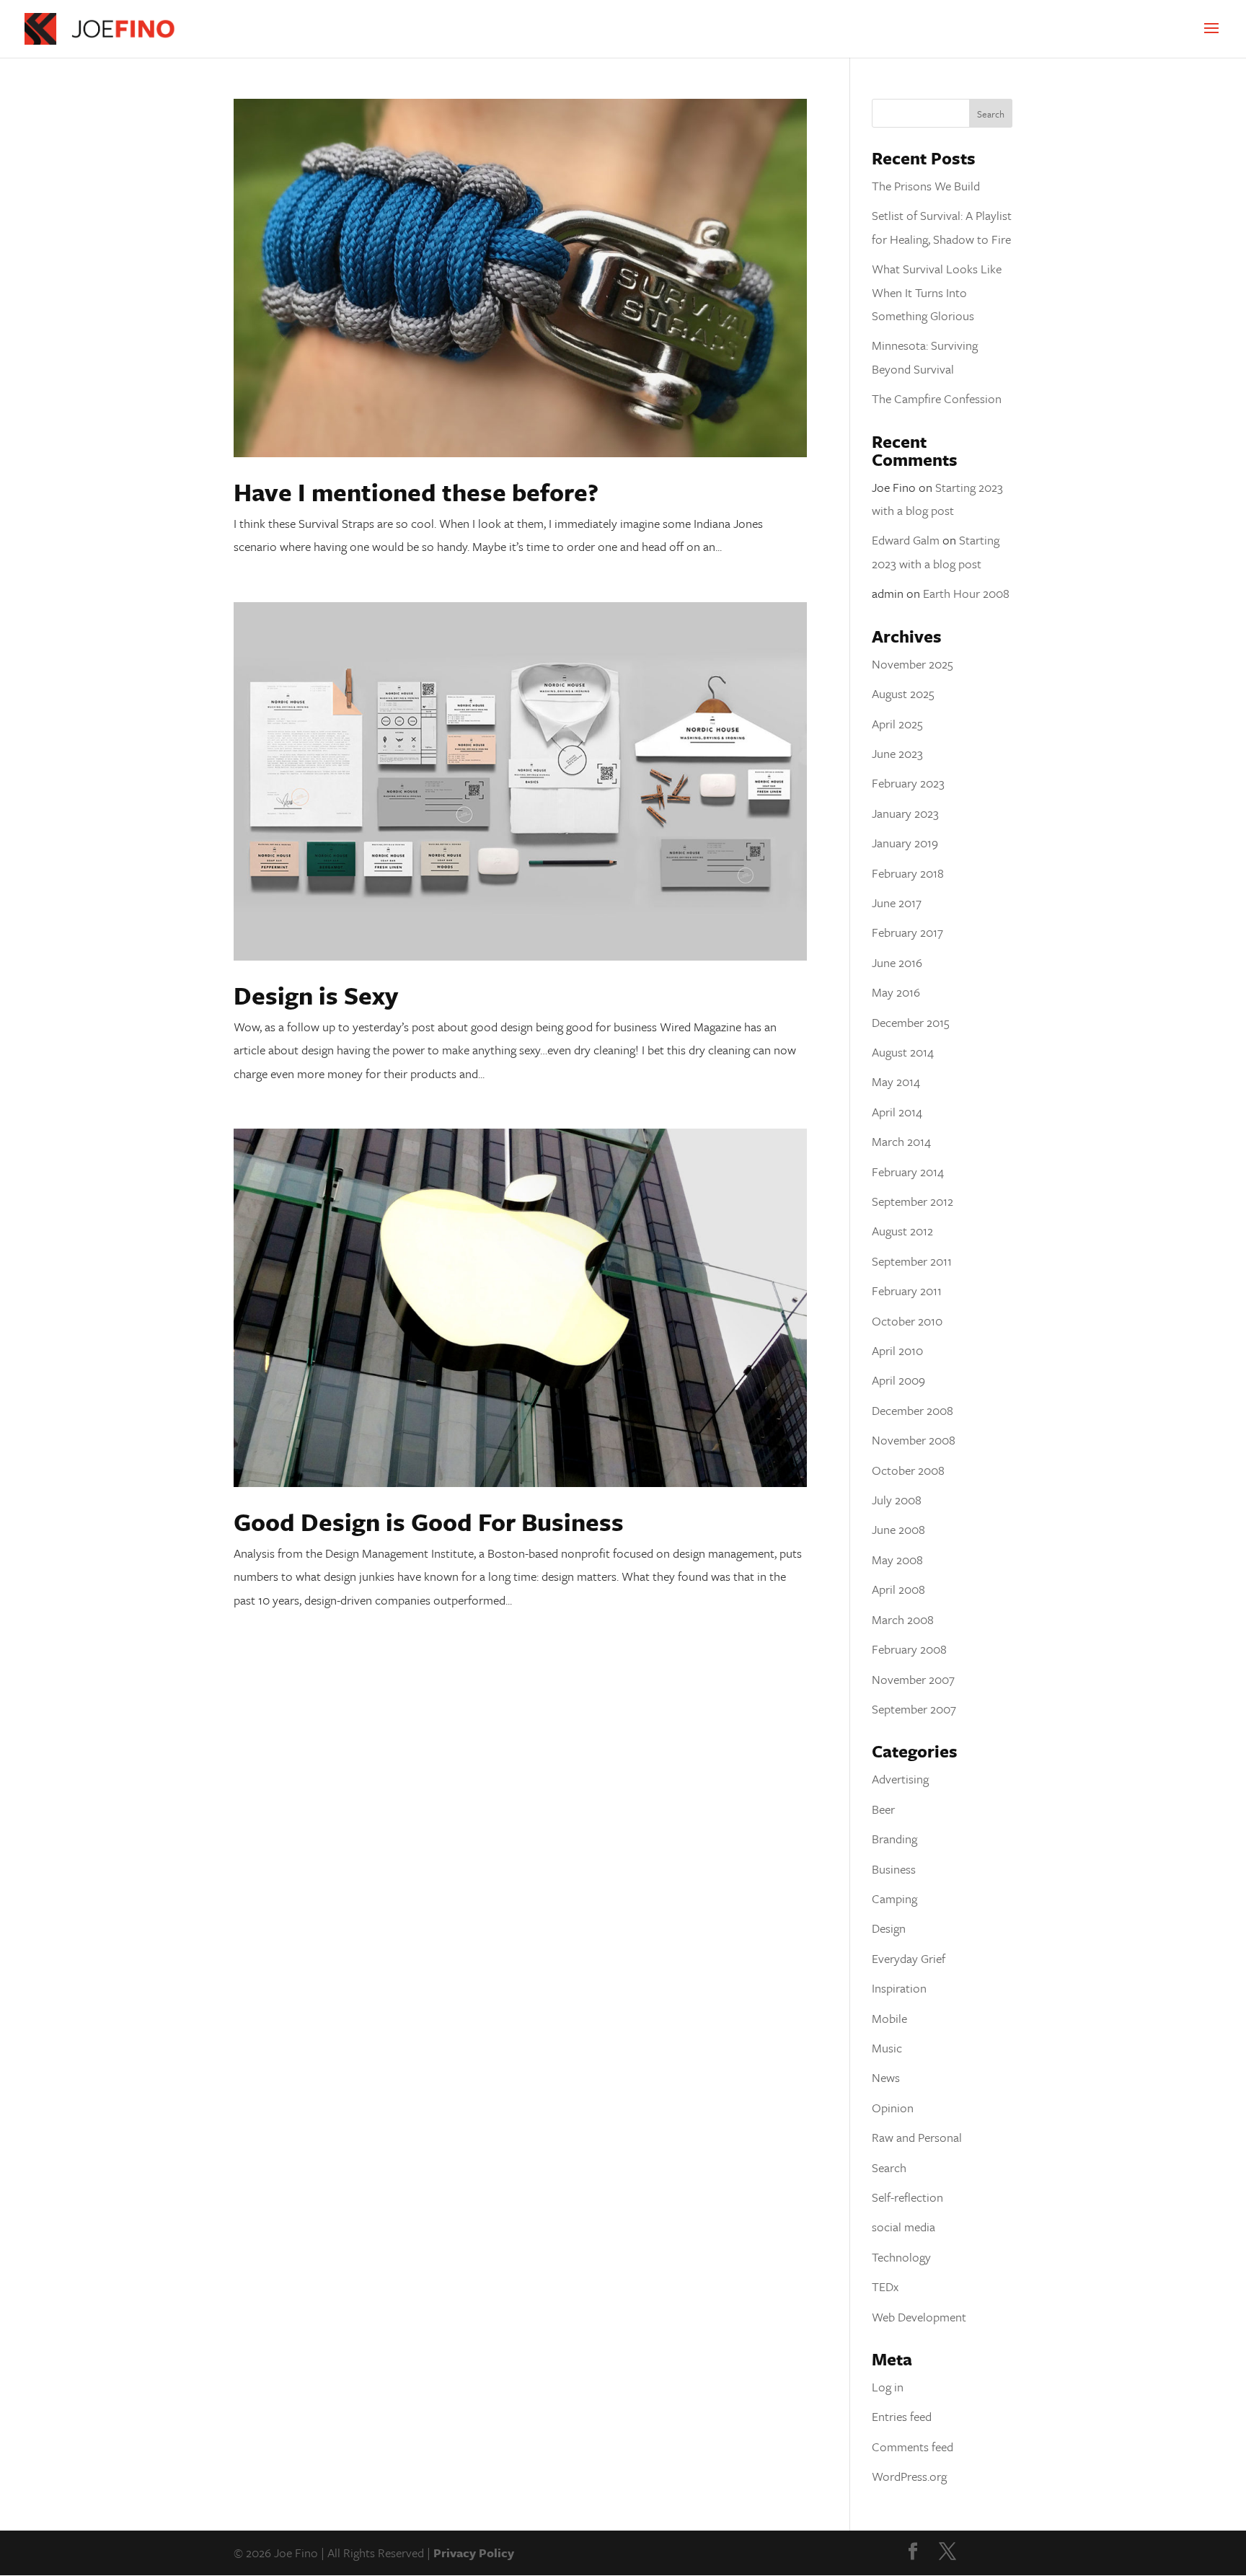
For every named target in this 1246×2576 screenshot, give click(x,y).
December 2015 (911, 1022)
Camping (894, 1898)
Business (894, 1869)
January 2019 (905, 843)
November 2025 (913, 664)
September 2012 (913, 1201)
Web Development (919, 2317)
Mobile (889, 2018)
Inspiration (899, 1988)
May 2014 (896, 1081)
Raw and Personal (917, 2137)
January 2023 (905, 813)
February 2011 (907, 1291)
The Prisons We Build (926, 186)
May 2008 (897, 1560)
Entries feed (902, 2416)
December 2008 (913, 1410)
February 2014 (908, 1172)
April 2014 (897, 1112)
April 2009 (898, 1380)
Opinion (893, 2108)
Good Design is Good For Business (429, 1522)
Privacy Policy (474, 2553)
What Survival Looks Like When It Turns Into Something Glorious (937, 292)
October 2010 (907, 1321)
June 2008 (898, 1529)
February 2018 (908, 873)
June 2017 (897, 903)
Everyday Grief (909, 1958)
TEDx (885, 2286)
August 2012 (902, 1231)
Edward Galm (906, 540)
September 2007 (914, 1709)
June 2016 (897, 962)
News (886, 2077)
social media (903, 2227)
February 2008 (909, 1649)
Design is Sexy (316, 995)
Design (889, 1928)
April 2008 (898, 1589)
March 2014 (901, 1141)
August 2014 (903, 1052)
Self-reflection (907, 2197)
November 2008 (914, 1440)
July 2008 (897, 1500)
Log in (888, 2387)
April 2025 (897, 724)
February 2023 (908, 783)
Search (889, 2167)
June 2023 (897, 753)
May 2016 (896, 992)
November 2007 (913, 1679)
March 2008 (903, 1619)
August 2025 (903, 693)
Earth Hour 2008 (966, 593)
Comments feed (913, 2447)
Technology (901, 2257)
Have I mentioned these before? (416, 492)
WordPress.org (909, 2476)
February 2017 (907, 932)
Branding (894, 1839)
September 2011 (912, 1261)
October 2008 (908, 1470)
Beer (883, 1809)
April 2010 (897, 1350)
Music (887, 2048)
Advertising (900, 1779)
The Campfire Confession (937, 398)
